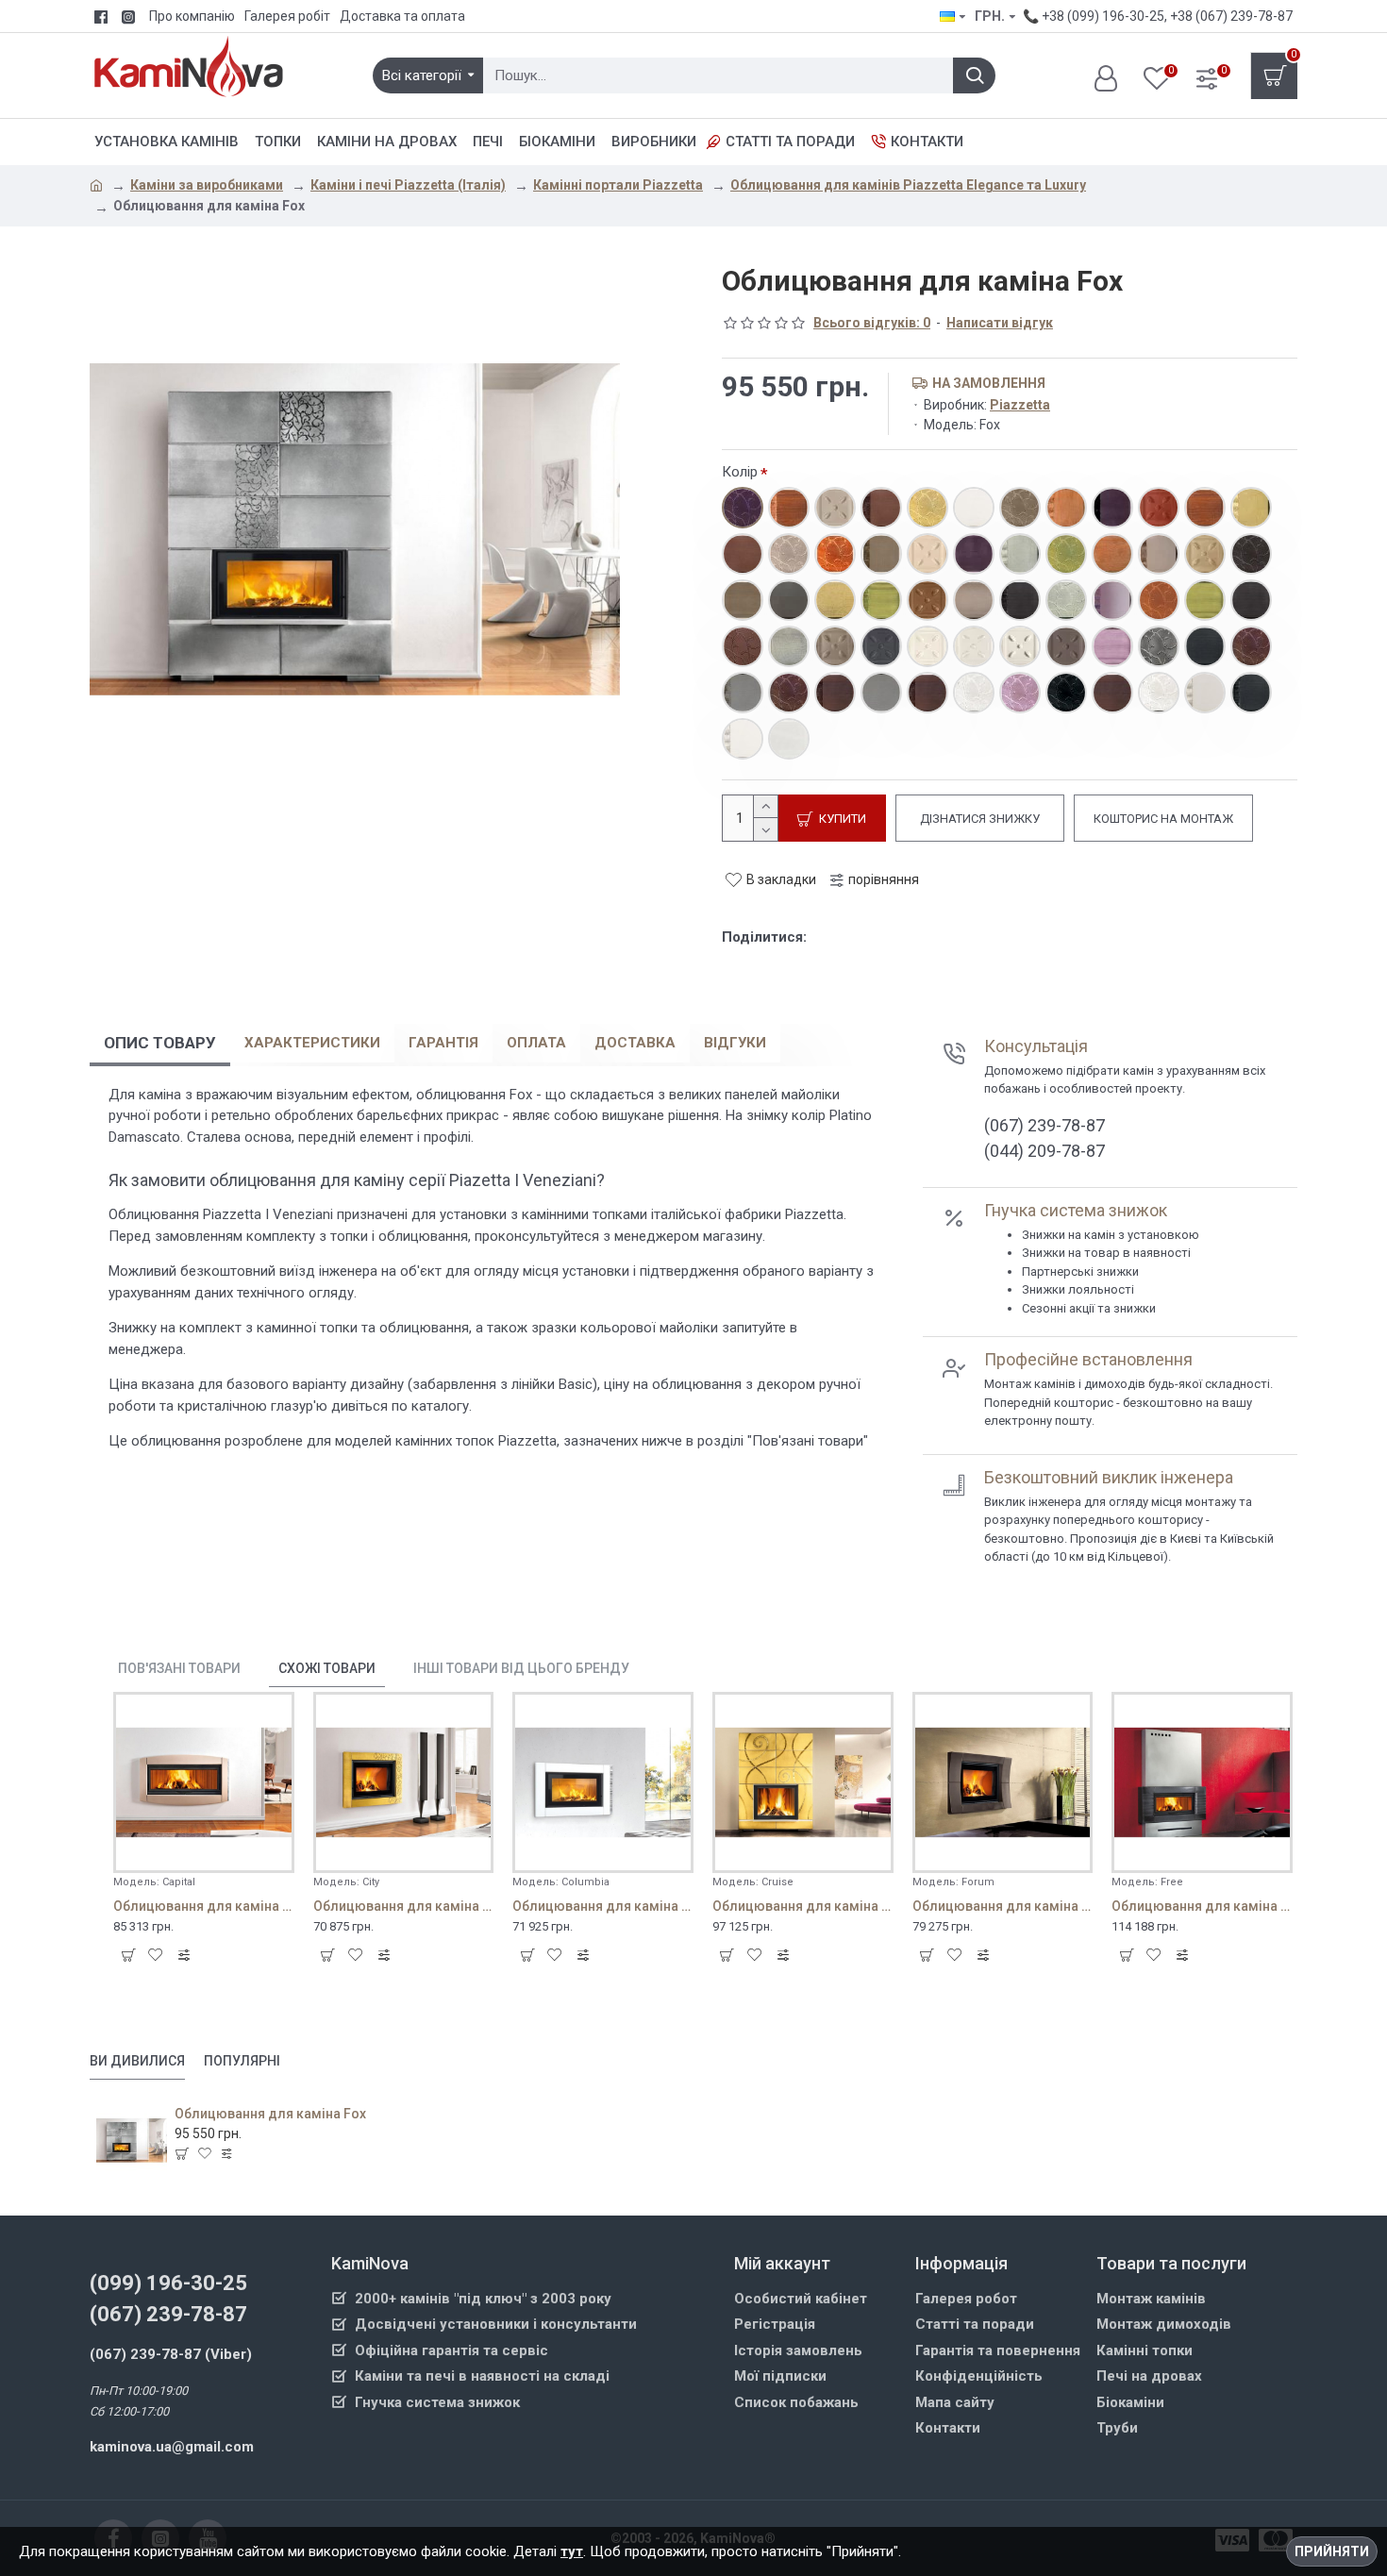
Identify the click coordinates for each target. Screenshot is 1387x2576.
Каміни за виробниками (207, 185)
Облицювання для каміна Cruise (803, 1906)
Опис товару (160, 1043)
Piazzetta (1020, 405)
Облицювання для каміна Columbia (603, 1906)
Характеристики (312, 1043)
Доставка (635, 1043)
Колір (740, 472)
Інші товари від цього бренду (521, 1668)
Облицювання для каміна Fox (270, 2114)
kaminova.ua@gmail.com (172, 2447)
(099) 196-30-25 (168, 2283)
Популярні (242, 2061)
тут (572, 2551)
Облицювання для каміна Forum (1003, 1906)
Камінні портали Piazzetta (618, 185)
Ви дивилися (137, 2061)
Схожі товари (327, 1668)
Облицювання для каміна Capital (204, 1906)
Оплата (536, 1043)
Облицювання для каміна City (404, 1906)
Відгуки (735, 1043)
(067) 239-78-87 (168, 2314)
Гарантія (443, 1043)
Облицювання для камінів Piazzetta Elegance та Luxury (908, 185)
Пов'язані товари (179, 1668)
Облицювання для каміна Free (1202, 1906)
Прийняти (1332, 2551)
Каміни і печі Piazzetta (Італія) (408, 185)
